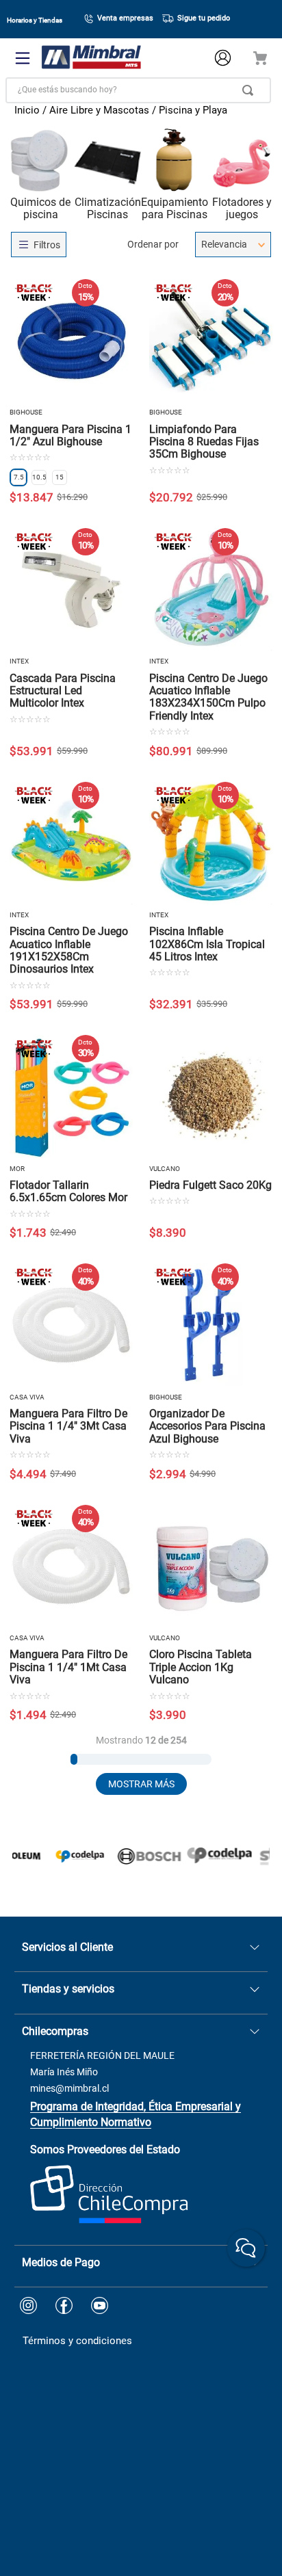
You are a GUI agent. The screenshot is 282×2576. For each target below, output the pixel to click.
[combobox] (138, 90)
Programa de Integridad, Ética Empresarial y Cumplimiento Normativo (136, 2114)
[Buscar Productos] (251, 90)
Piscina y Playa (193, 110)
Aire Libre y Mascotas (99, 110)
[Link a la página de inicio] (27, 112)
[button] (18, 477)
